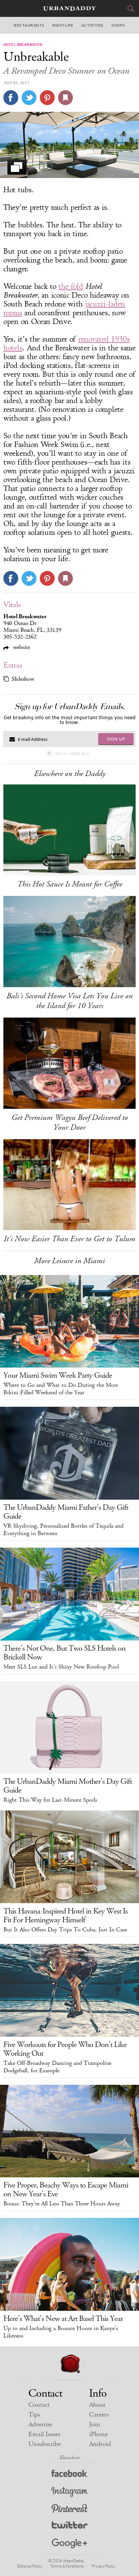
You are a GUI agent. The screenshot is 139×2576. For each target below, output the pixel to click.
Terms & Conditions (67, 2566)
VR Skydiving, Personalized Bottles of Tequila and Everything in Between (63, 1530)
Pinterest (69, 2509)
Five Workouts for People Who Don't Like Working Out (65, 2049)
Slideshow (23, 679)
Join (95, 2424)
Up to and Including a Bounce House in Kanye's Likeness (61, 2332)
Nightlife (63, 25)
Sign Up (116, 739)
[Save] (65, 98)
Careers (99, 2415)
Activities (92, 25)
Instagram (69, 2492)
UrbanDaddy (69, 9)
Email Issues (44, 2434)
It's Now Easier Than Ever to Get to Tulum (69, 1239)
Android (100, 2444)
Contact (39, 2405)
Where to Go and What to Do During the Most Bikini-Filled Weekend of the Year (61, 1389)
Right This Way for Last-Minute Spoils (50, 1800)
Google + (69, 2544)
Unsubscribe (45, 2444)
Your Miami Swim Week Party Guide (58, 1375)
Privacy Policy (104, 2566)
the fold (71, 286)
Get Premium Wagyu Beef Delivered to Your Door (70, 1122)
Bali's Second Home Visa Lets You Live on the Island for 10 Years (69, 1001)
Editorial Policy (30, 2566)
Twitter (70, 2527)
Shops (118, 25)
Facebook (70, 2475)
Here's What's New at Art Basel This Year (63, 2319)
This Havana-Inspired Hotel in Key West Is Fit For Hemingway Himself (65, 1916)
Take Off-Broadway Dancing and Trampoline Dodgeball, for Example (57, 2067)
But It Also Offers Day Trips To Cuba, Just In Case (65, 1930)
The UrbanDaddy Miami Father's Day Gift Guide (66, 1512)
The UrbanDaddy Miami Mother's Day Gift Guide (68, 1786)
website (21, 647)
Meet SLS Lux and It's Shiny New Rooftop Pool (61, 1667)
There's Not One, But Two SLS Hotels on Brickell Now (64, 1653)
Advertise (40, 2424)
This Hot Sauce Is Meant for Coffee (70, 884)
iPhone (98, 2434)
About (97, 2405)
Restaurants (29, 25)
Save (47, 98)
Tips (34, 2415)
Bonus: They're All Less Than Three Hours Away (62, 2204)
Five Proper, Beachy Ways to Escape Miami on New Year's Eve (66, 2190)
